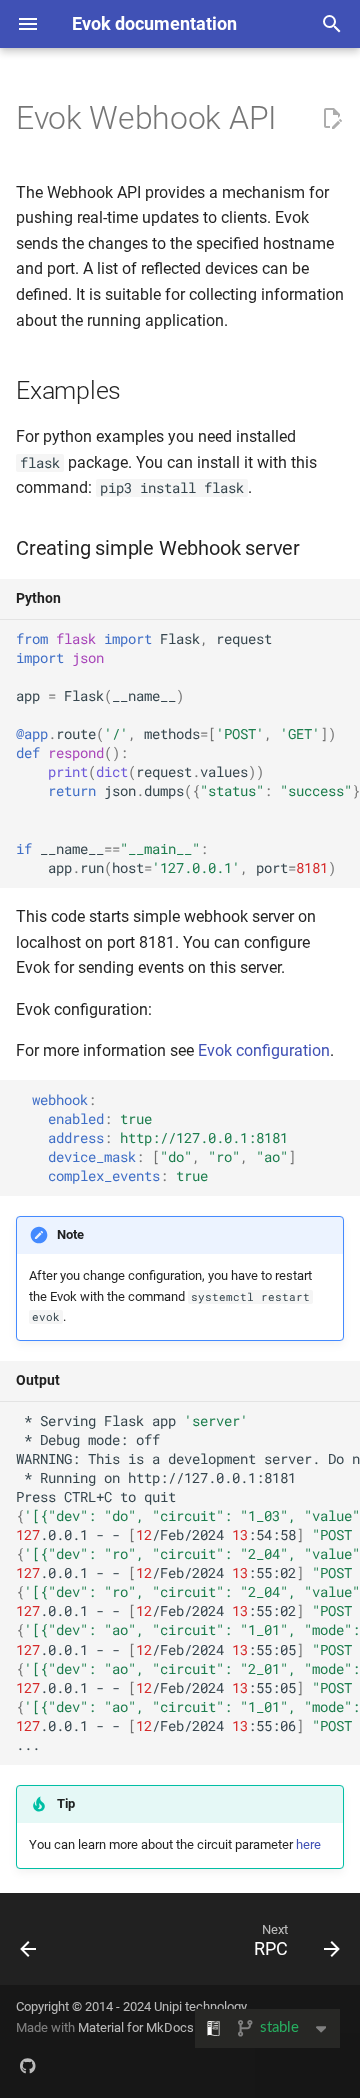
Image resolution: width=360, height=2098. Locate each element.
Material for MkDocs (136, 2027)
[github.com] (28, 2066)
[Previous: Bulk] (29, 1945)
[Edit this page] (332, 119)
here (308, 1844)
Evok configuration (264, 1050)
